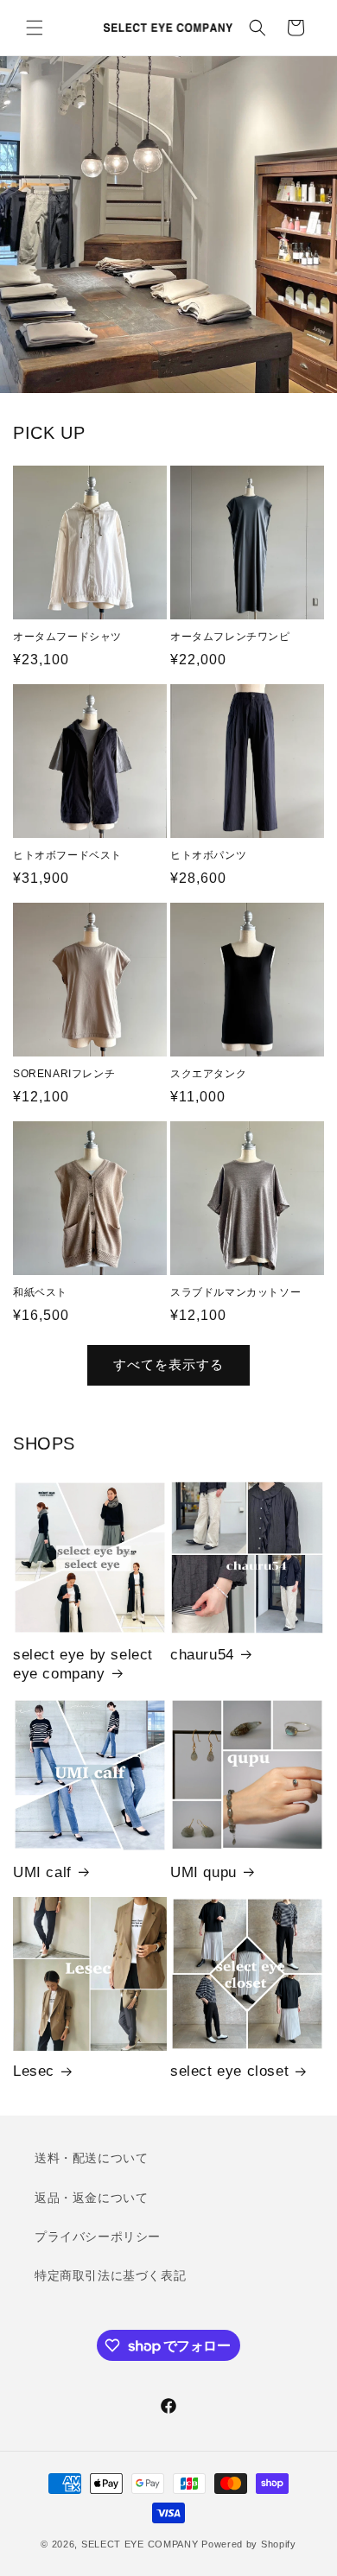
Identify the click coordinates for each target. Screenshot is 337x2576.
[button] (35, 28)
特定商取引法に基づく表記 (110, 2275)
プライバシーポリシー (98, 2237)
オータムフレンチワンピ (230, 637)
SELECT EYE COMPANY (140, 2544)
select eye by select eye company (83, 1664)
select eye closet (229, 2071)
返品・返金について (91, 2198)
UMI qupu (203, 1872)
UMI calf (42, 1872)
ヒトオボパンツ (208, 855)
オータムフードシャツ (67, 637)
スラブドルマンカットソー (235, 1292)
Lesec (34, 2071)
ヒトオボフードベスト (67, 855)
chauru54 (202, 1655)
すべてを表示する (168, 1364)
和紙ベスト (40, 1292)
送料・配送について (91, 2158)
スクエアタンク (208, 1074)
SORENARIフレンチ (64, 1074)
